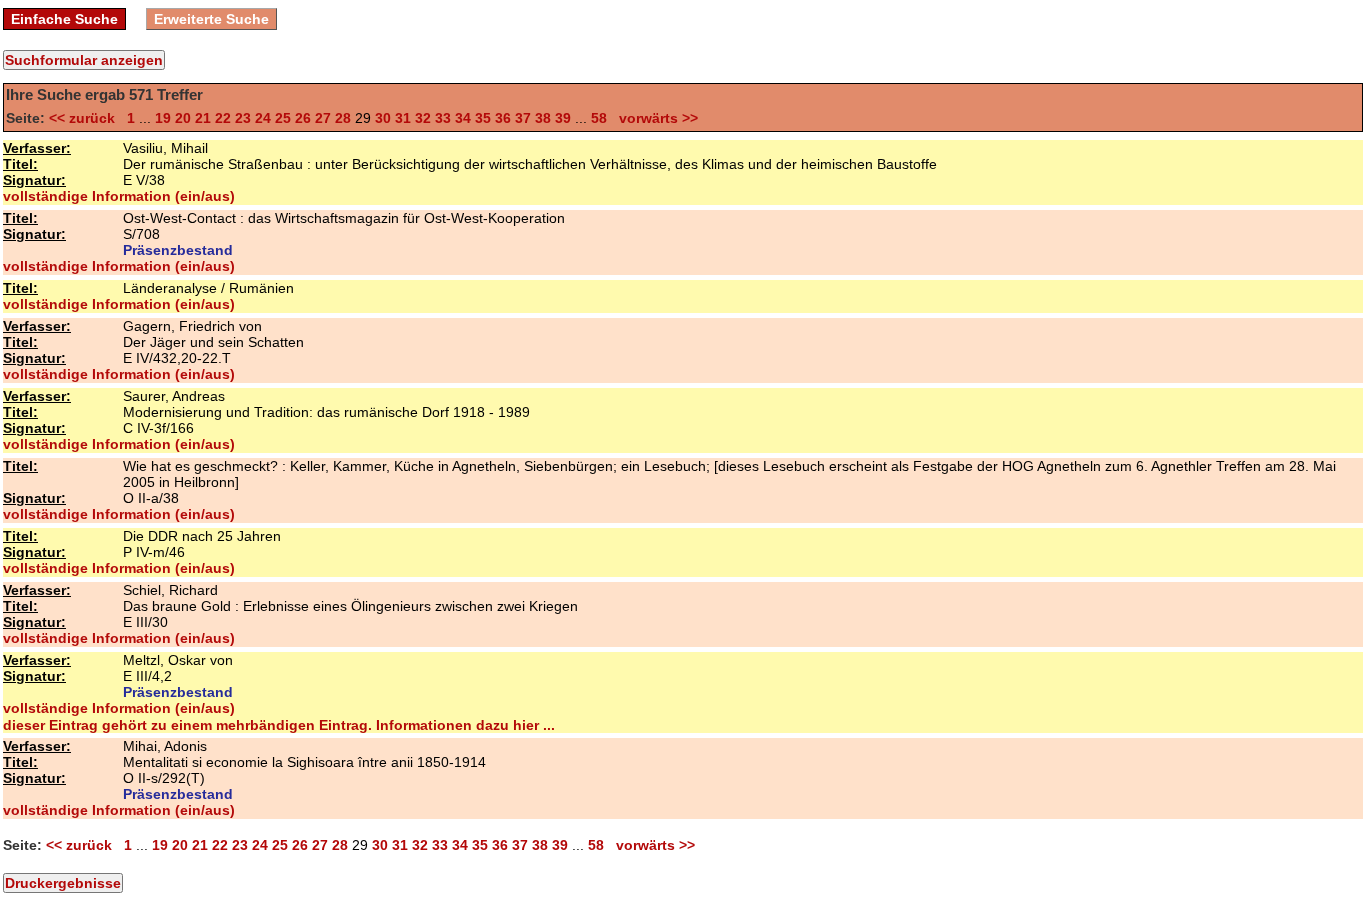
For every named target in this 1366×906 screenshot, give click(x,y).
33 (443, 118)
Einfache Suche (64, 19)
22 (223, 118)
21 (203, 118)
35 (483, 118)
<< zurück (86, 118)
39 (563, 118)
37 (523, 118)
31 (403, 118)
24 (263, 118)
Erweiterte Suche (211, 19)
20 (183, 118)
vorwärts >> (654, 118)
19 (163, 118)
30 (383, 118)
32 (423, 118)
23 (243, 118)
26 (303, 118)
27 (323, 118)
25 (283, 118)
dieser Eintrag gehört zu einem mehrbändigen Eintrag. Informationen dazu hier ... (279, 725)
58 (599, 118)
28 (343, 118)
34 (463, 118)
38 (543, 118)
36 (503, 118)
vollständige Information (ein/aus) (119, 196)
